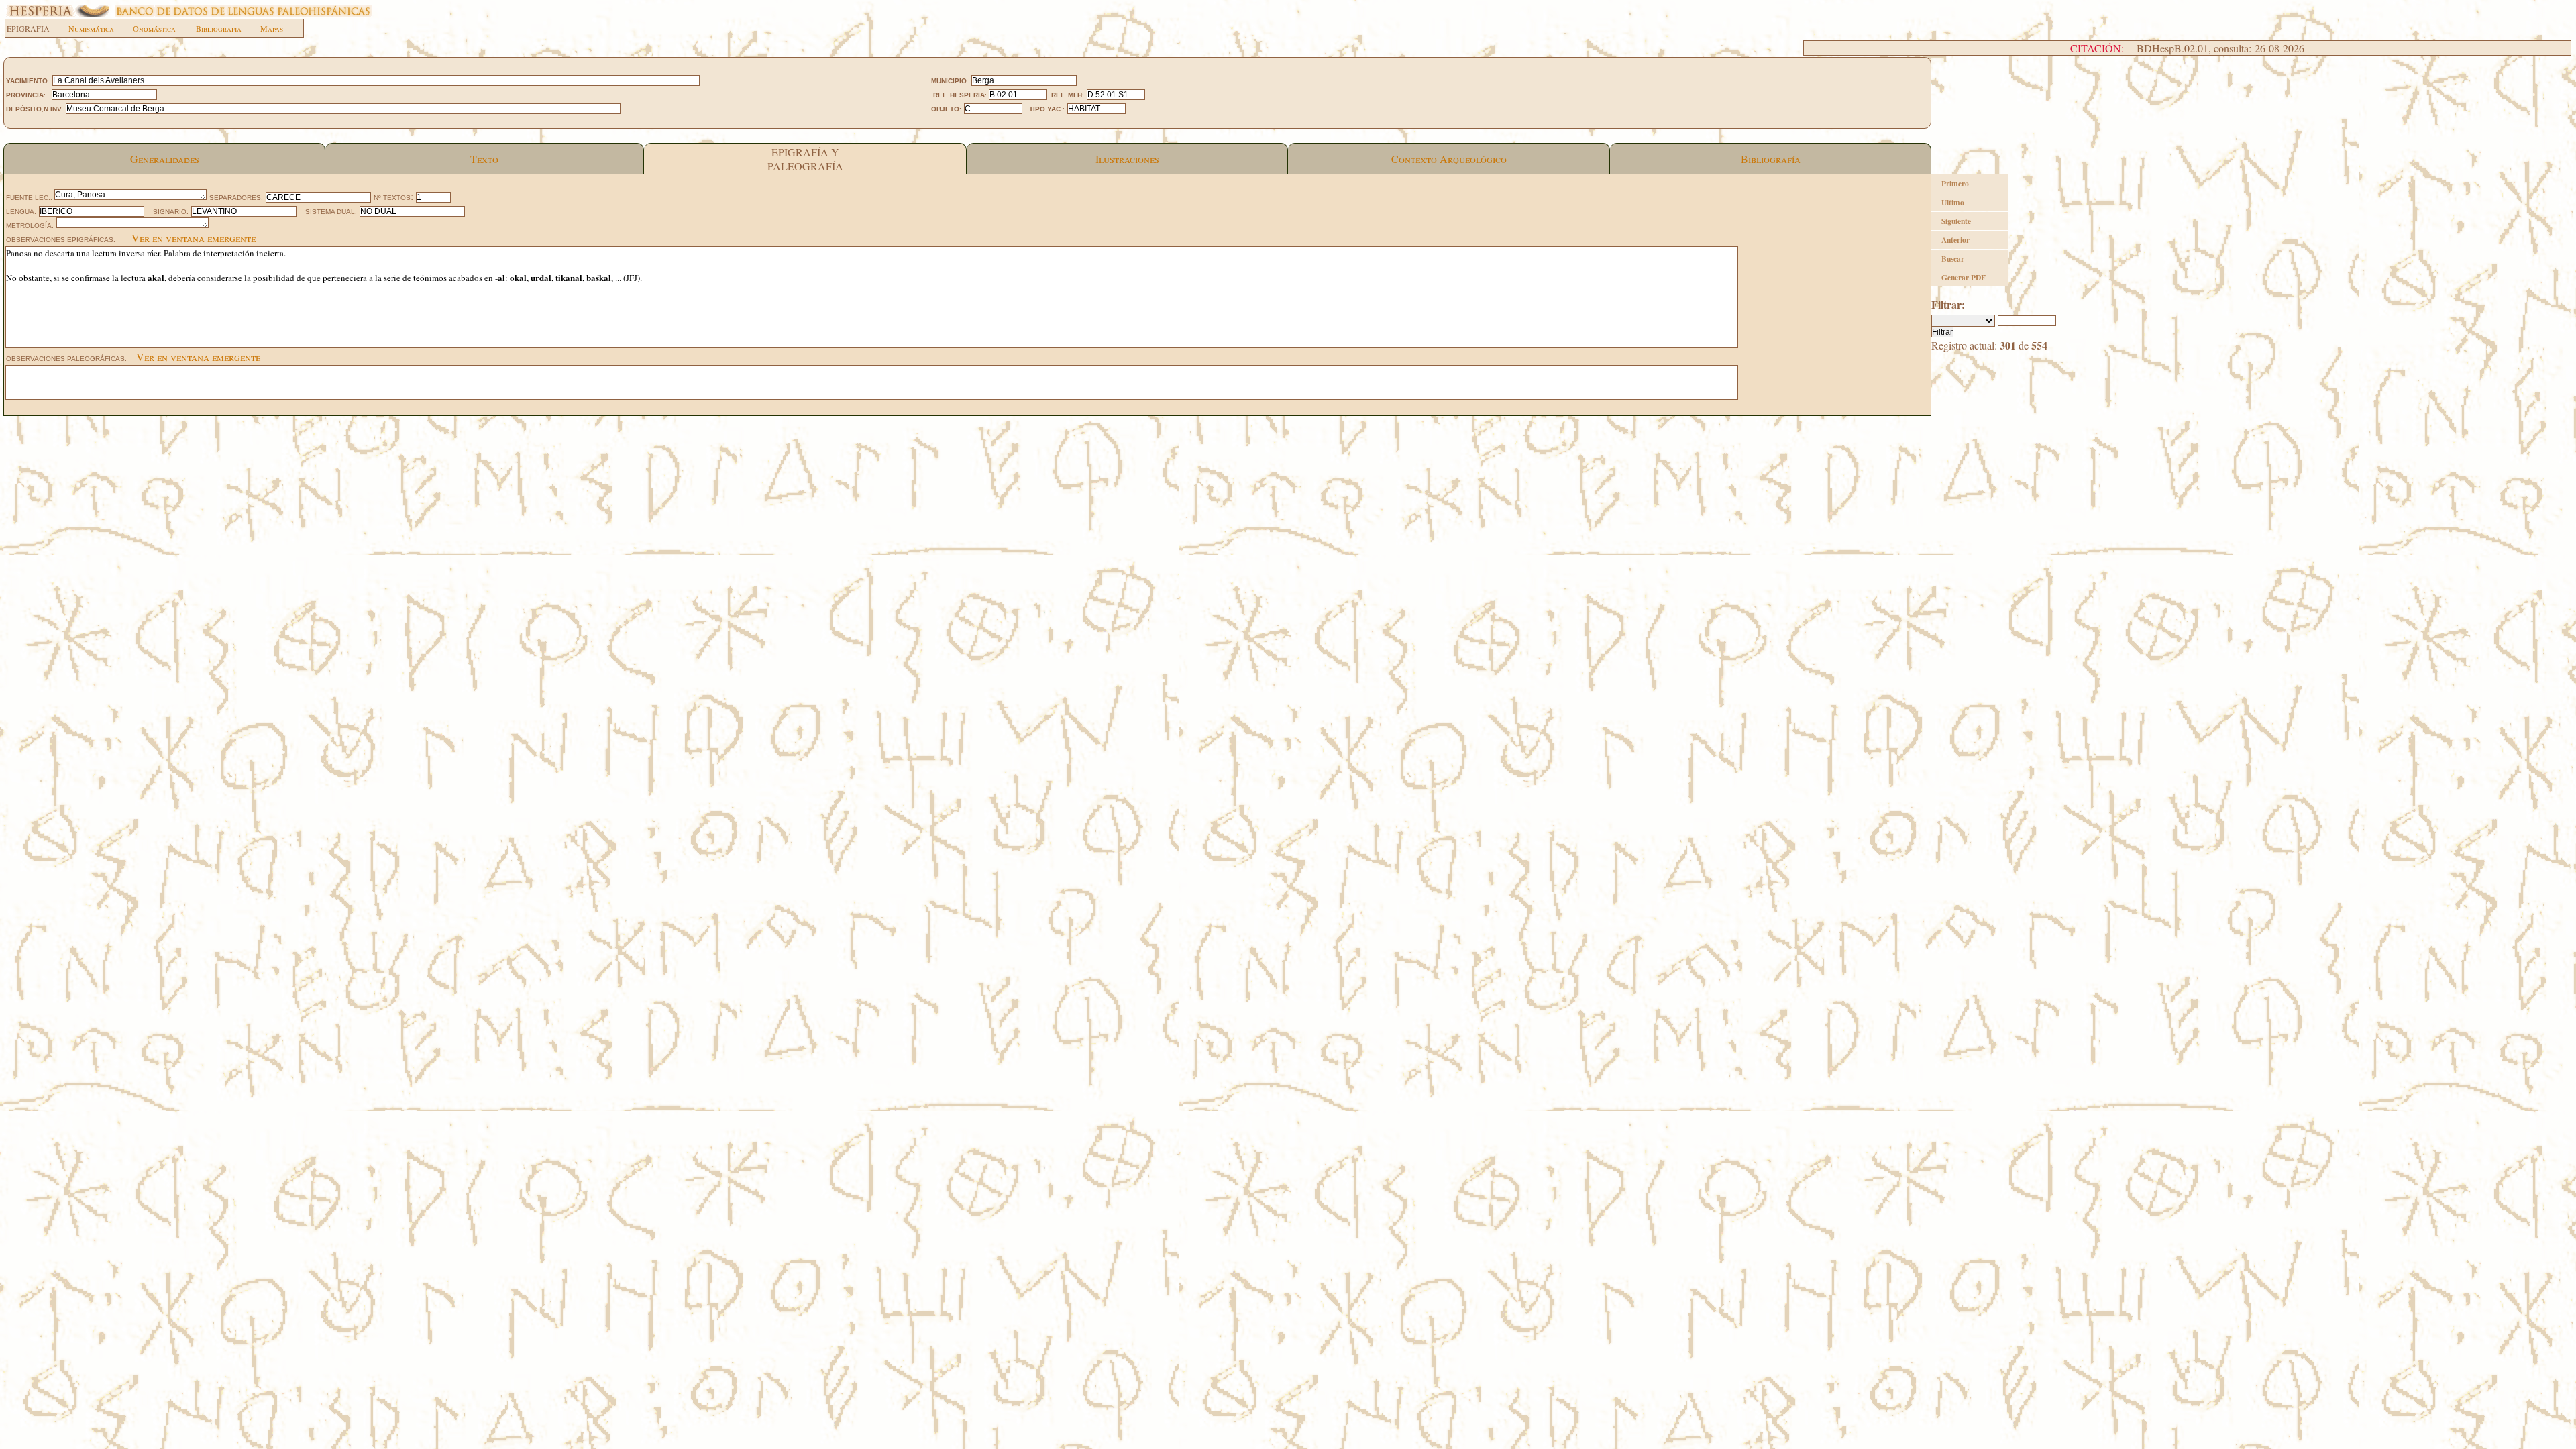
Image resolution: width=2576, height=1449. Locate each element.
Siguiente (1956, 221)
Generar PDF (1964, 277)
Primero (1955, 183)
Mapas (272, 28)
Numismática (91, 28)
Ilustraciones (1127, 159)
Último (1953, 202)
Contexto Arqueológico (1449, 159)
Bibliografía (1771, 159)
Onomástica (154, 28)
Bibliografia (219, 28)
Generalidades (165, 159)
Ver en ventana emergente (194, 238)
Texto (484, 159)
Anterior (1955, 240)
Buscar (1953, 259)
